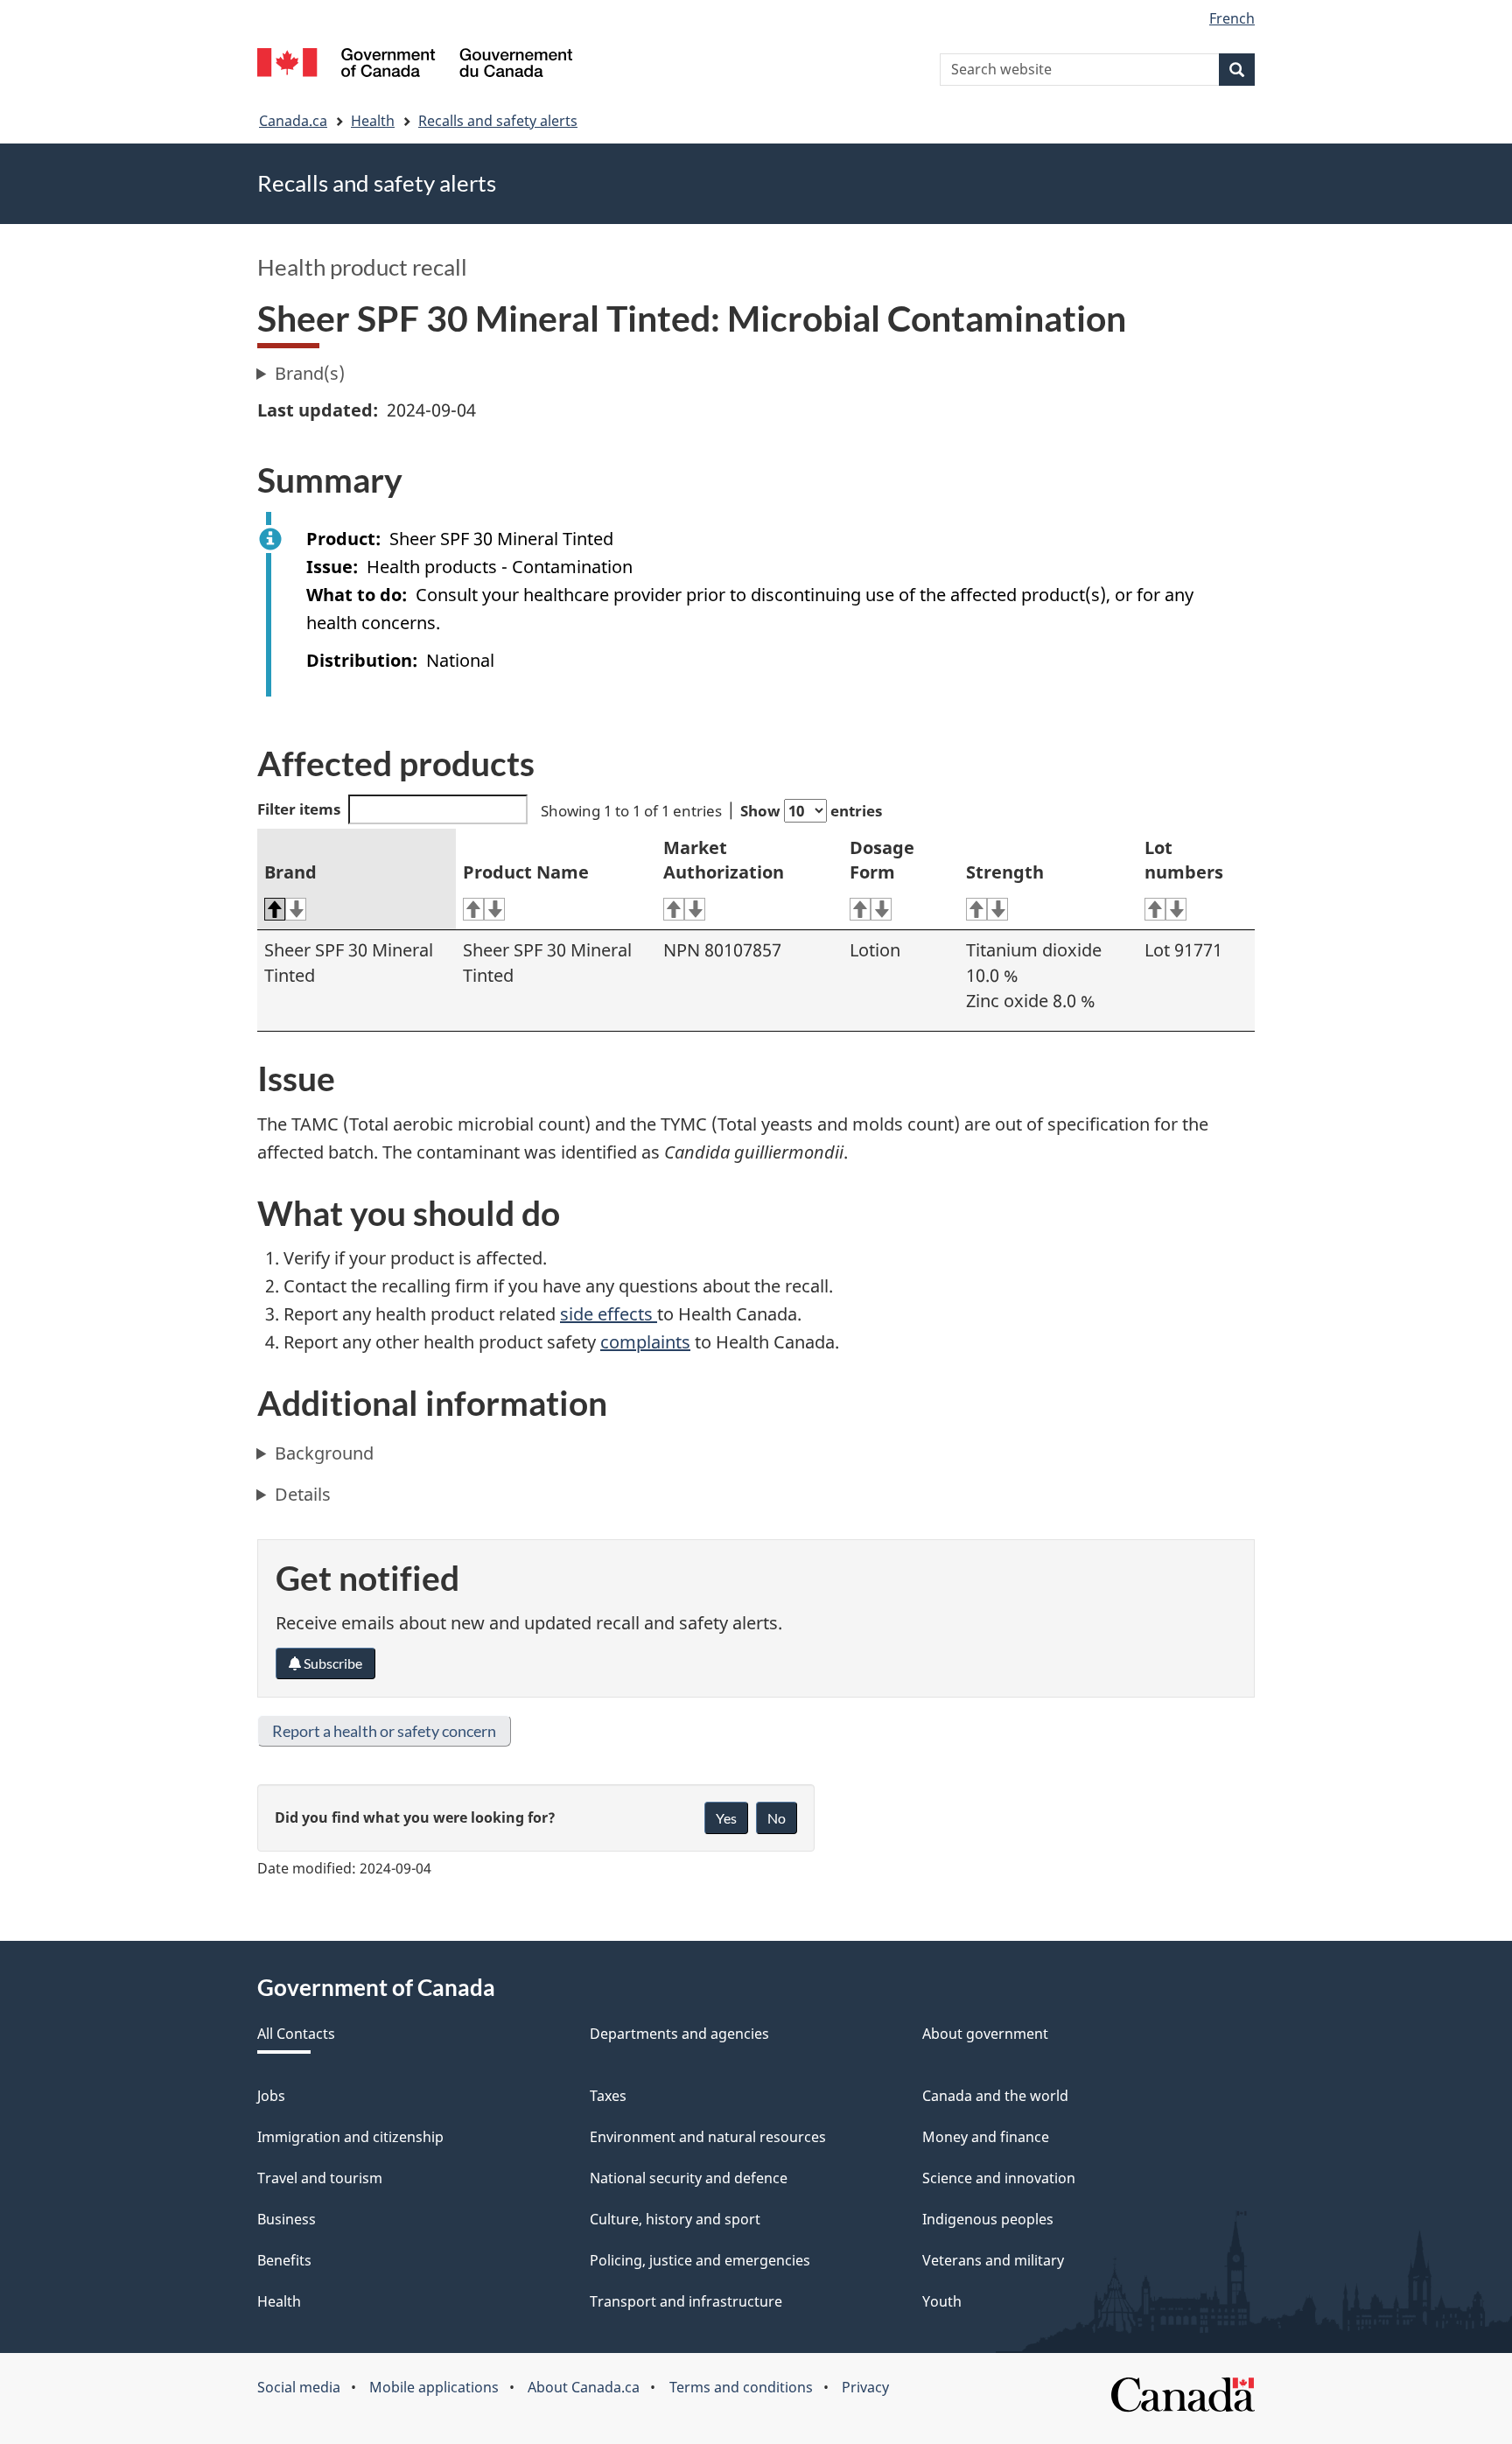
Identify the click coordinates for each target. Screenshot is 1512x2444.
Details (303, 1494)
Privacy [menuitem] (865, 2387)
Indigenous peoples (988, 2219)
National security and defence (689, 2178)
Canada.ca (293, 121)
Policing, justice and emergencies (700, 2260)
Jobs (271, 2096)
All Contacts (296, 2034)
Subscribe (332, 1663)
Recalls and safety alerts (498, 121)
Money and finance (986, 2137)
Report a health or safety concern (384, 1731)
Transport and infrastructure (686, 2301)
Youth (942, 2301)
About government (985, 2034)
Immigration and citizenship (350, 2137)
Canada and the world (995, 2096)
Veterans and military (993, 2260)
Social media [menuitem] (299, 2387)
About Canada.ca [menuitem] (584, 2387)
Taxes (608, 2096)
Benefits (284, 2260)
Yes (726, 1818)
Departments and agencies (679, 2034)
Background (324, 1453)
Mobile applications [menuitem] (434, 2387)
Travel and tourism (320, 2178)
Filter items (299, 809)
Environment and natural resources (708, 2137)
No (777, 1818)
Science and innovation (999, 2178)
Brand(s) (310, 373)
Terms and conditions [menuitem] (741, 2387)
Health (373, 121)
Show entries (811, 811)
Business (287, 2219)
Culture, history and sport (675, 2219)
